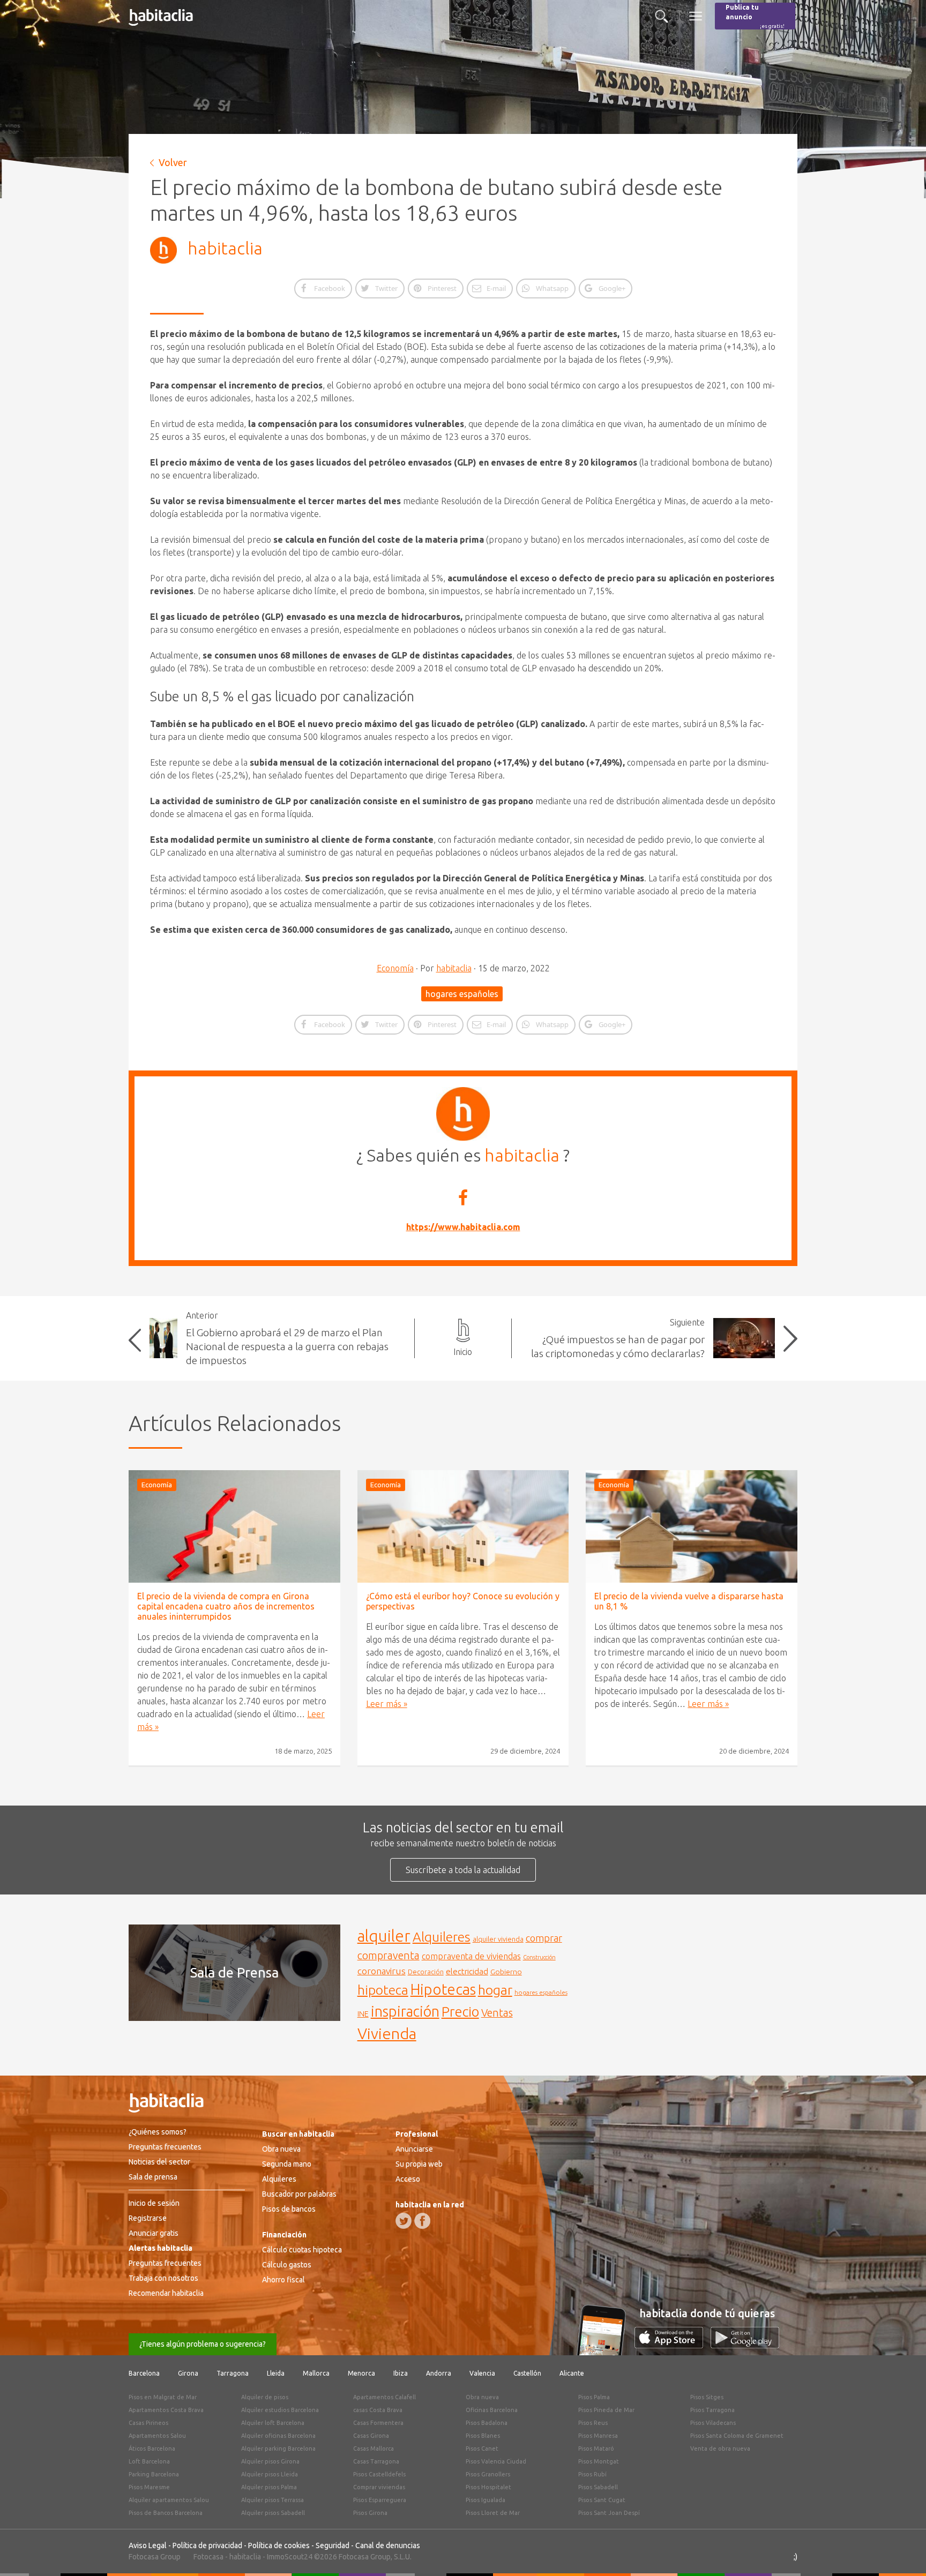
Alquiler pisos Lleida (270, 2474)
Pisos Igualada (486, 2500)
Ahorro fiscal (283, 2280)
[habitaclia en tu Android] (745, 2345)
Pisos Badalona (487, 2423)
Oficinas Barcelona (492, 2410)
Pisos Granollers (488, 2474)
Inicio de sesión (154, 2203)
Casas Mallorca (374, 2448)
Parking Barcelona (154, 2474)
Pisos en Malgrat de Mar (163, 2397)
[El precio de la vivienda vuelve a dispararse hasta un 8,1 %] (692, 1526)
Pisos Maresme (149, 2487)
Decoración (426, 1972)
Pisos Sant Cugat (602, 2500)
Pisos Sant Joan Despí (609, 2513)
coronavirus (382, 1971)
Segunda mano (287, 2164)
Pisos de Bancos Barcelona (166, 2513)
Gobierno (506, 1972)
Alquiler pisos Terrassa (272, 2500)
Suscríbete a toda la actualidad (463, 1870)
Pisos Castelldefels (379, 2474)
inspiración (405, 2011)
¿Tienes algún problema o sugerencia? (203, 2344)
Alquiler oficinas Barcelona (278, 2436)
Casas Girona (371, 2436)
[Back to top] (902, 2552)
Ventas (497, 2013)
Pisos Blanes (483, 2436)
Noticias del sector (159, 2162)
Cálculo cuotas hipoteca (302, 2250)
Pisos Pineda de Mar (606, 2410)
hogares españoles (462, 994)
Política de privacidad (207, 2545)
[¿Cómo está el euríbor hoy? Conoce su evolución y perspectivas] (463, 1526)
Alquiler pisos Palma (269, 2487)
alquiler (384, 1936)
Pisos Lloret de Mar (493, 2513)
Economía (395, 968)
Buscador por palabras (299, 2194)
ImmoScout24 (290, 2557)
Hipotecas (443, 1989)
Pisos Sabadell (598, 2487)
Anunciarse (414, 2149)
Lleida (276, 2373)
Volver (173, 162)
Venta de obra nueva (720, 2448)
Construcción (539, 1957)
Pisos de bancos (289, 2209)
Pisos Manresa (598, 2436)
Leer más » (387, 1704)
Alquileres (442, 1937)
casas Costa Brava (378, 2410)
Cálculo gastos (287, 2265)
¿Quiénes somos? (158, 2132)
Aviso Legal (148, 2545)
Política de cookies (279, 2545)
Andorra (439, 2373)
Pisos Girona (370, 2513)
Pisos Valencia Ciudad (496, 2461)
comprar (544, 1938)
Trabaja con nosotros (163, 2278)
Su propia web (419, 2164)
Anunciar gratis (154, 2233)
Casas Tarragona (376, 2461)
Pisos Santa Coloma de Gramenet (737, 2436)
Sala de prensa (153, 2177)
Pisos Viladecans (713, 2423)
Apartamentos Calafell (384, 2397)
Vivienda (387, 2033)
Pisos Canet (482, 2448)
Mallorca (316, 2373)
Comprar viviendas (379, 2487)
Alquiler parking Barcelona (278, 2448)
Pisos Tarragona (712, 2410)
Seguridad (333, 2545)
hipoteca (383, 1990)
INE (363, 2014)
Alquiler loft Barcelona (273, 2423)
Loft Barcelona (149, 2461)
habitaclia (225, 248)
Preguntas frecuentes (165, 2147)
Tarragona (233, 2373)
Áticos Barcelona (152, 2448)
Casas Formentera (378, 2423)
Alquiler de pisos (265, 2397)
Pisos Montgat (599, 2461)
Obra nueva (281, 2149)
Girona (188, 2373)
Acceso (408, 2179)
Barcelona (144, 2373)
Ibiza (401, 2373)
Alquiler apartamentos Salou (169, 2500)
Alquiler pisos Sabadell (273, 2513)
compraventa (389, 1956)
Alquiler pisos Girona (270, 2461)
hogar (495, 1990)
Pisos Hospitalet (488, 2487)
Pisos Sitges (707, 2397)
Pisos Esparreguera (380, 2500)
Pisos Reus (593, 2423)
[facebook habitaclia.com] (422, 2221)
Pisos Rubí (592, 2474)
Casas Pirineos (148, 2423)
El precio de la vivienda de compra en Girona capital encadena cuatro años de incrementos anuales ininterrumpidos (226, 1606)
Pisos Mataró (596, 2448)
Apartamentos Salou (157, 2436)
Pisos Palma (594, 2397)
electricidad (467, 1971)
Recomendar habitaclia (166, 2293)
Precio (460, 2012)
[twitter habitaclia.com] (404, 2221)
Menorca (361, 2373)
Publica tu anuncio (755, 16)
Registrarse (148, 2218)
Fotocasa (208, 2557)
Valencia (482, 2373)
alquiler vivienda (498, 1939)
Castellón (527, 2373)
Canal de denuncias (388, 2545)
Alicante (572, 2373)
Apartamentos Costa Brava (166, 2410)
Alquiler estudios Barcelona (280, 2410)
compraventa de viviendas (471, 1956)
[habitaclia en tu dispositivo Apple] (673, 2345)
